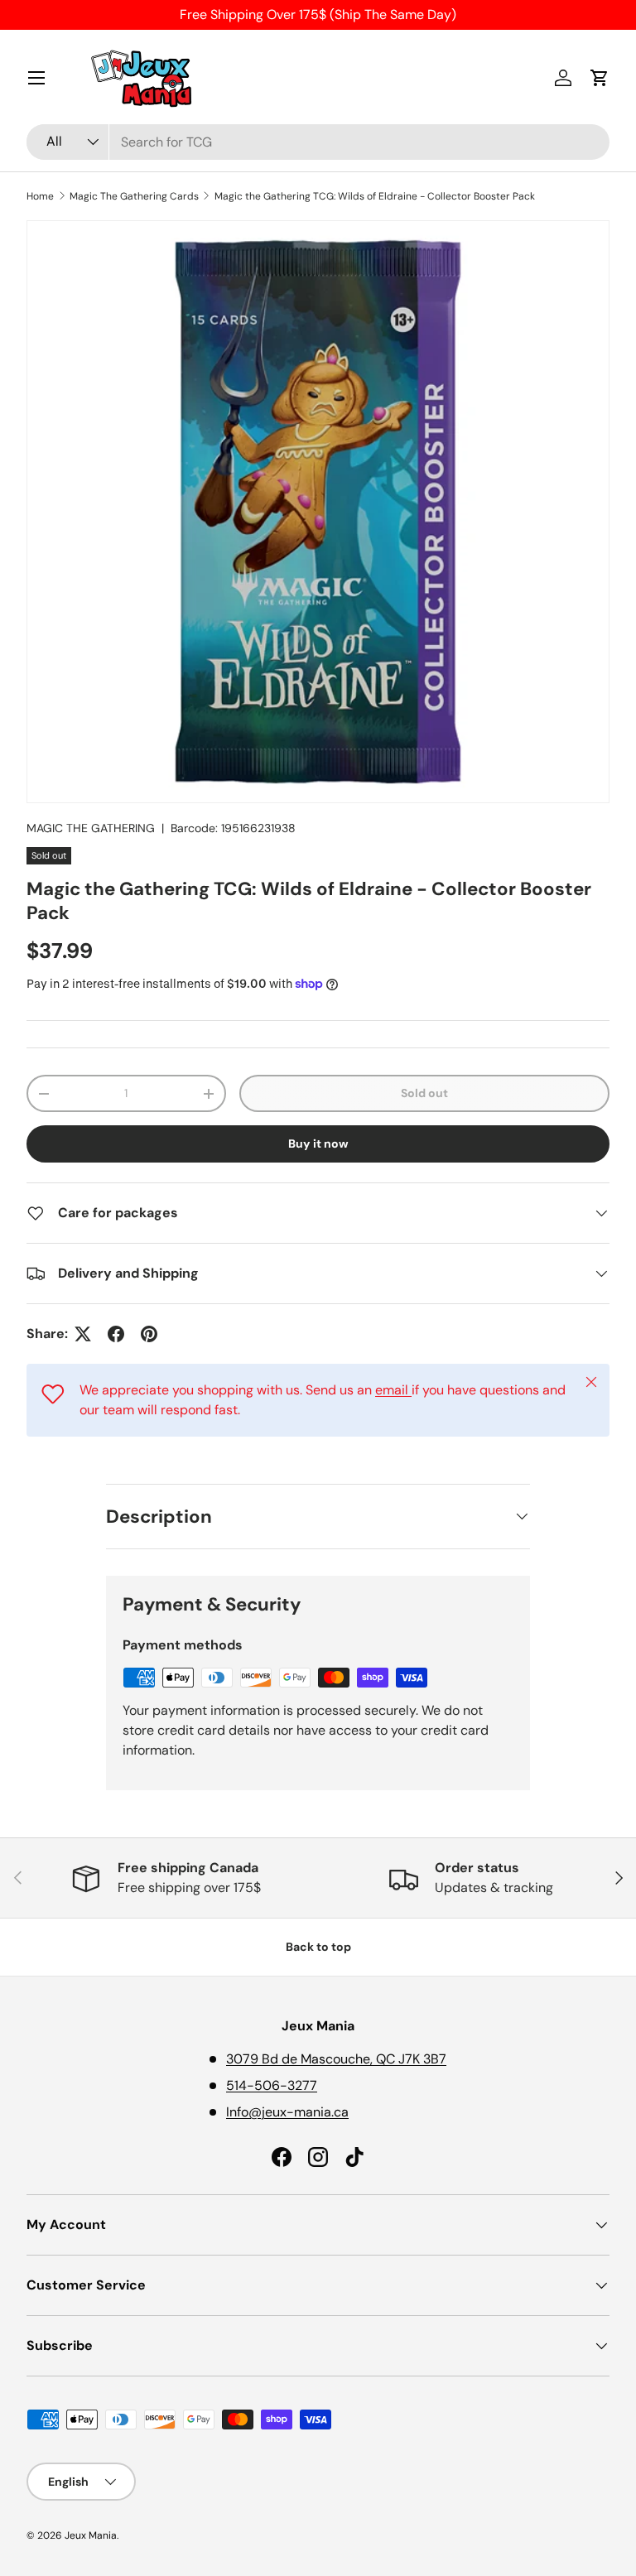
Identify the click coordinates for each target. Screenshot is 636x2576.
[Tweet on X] (83, 1334)
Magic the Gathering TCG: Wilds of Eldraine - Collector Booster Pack (375, 196)
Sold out (424, 1093)
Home (40, 196)
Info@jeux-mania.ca (287, 2112)
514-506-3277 (272, 2085)
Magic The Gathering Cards (134, 196)
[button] (600, 78)
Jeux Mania (91, 2535)
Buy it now (318, 1144)
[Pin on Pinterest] (149, 1334)
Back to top (318, 1947)
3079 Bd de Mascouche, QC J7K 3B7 (336, 2059)
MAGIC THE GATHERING (91, 828)
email (393, 1390)
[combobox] (318, 142)
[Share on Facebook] (116, 1334)
